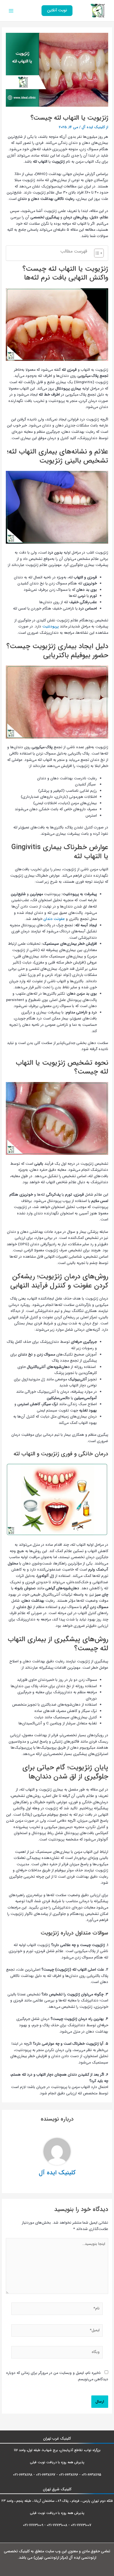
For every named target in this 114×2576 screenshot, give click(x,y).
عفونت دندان (54, 919)
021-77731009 (33, 2525)
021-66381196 (68, 2475)
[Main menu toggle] (11, 11)
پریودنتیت (50, 626)
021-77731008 (57, 2525)
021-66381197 (46, 2475)
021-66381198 (23, 2475)
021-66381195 (91, 2475)
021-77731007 (81, 2525)
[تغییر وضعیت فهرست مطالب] (96, 253)
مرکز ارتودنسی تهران (51, 2558)
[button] (57, 11)
